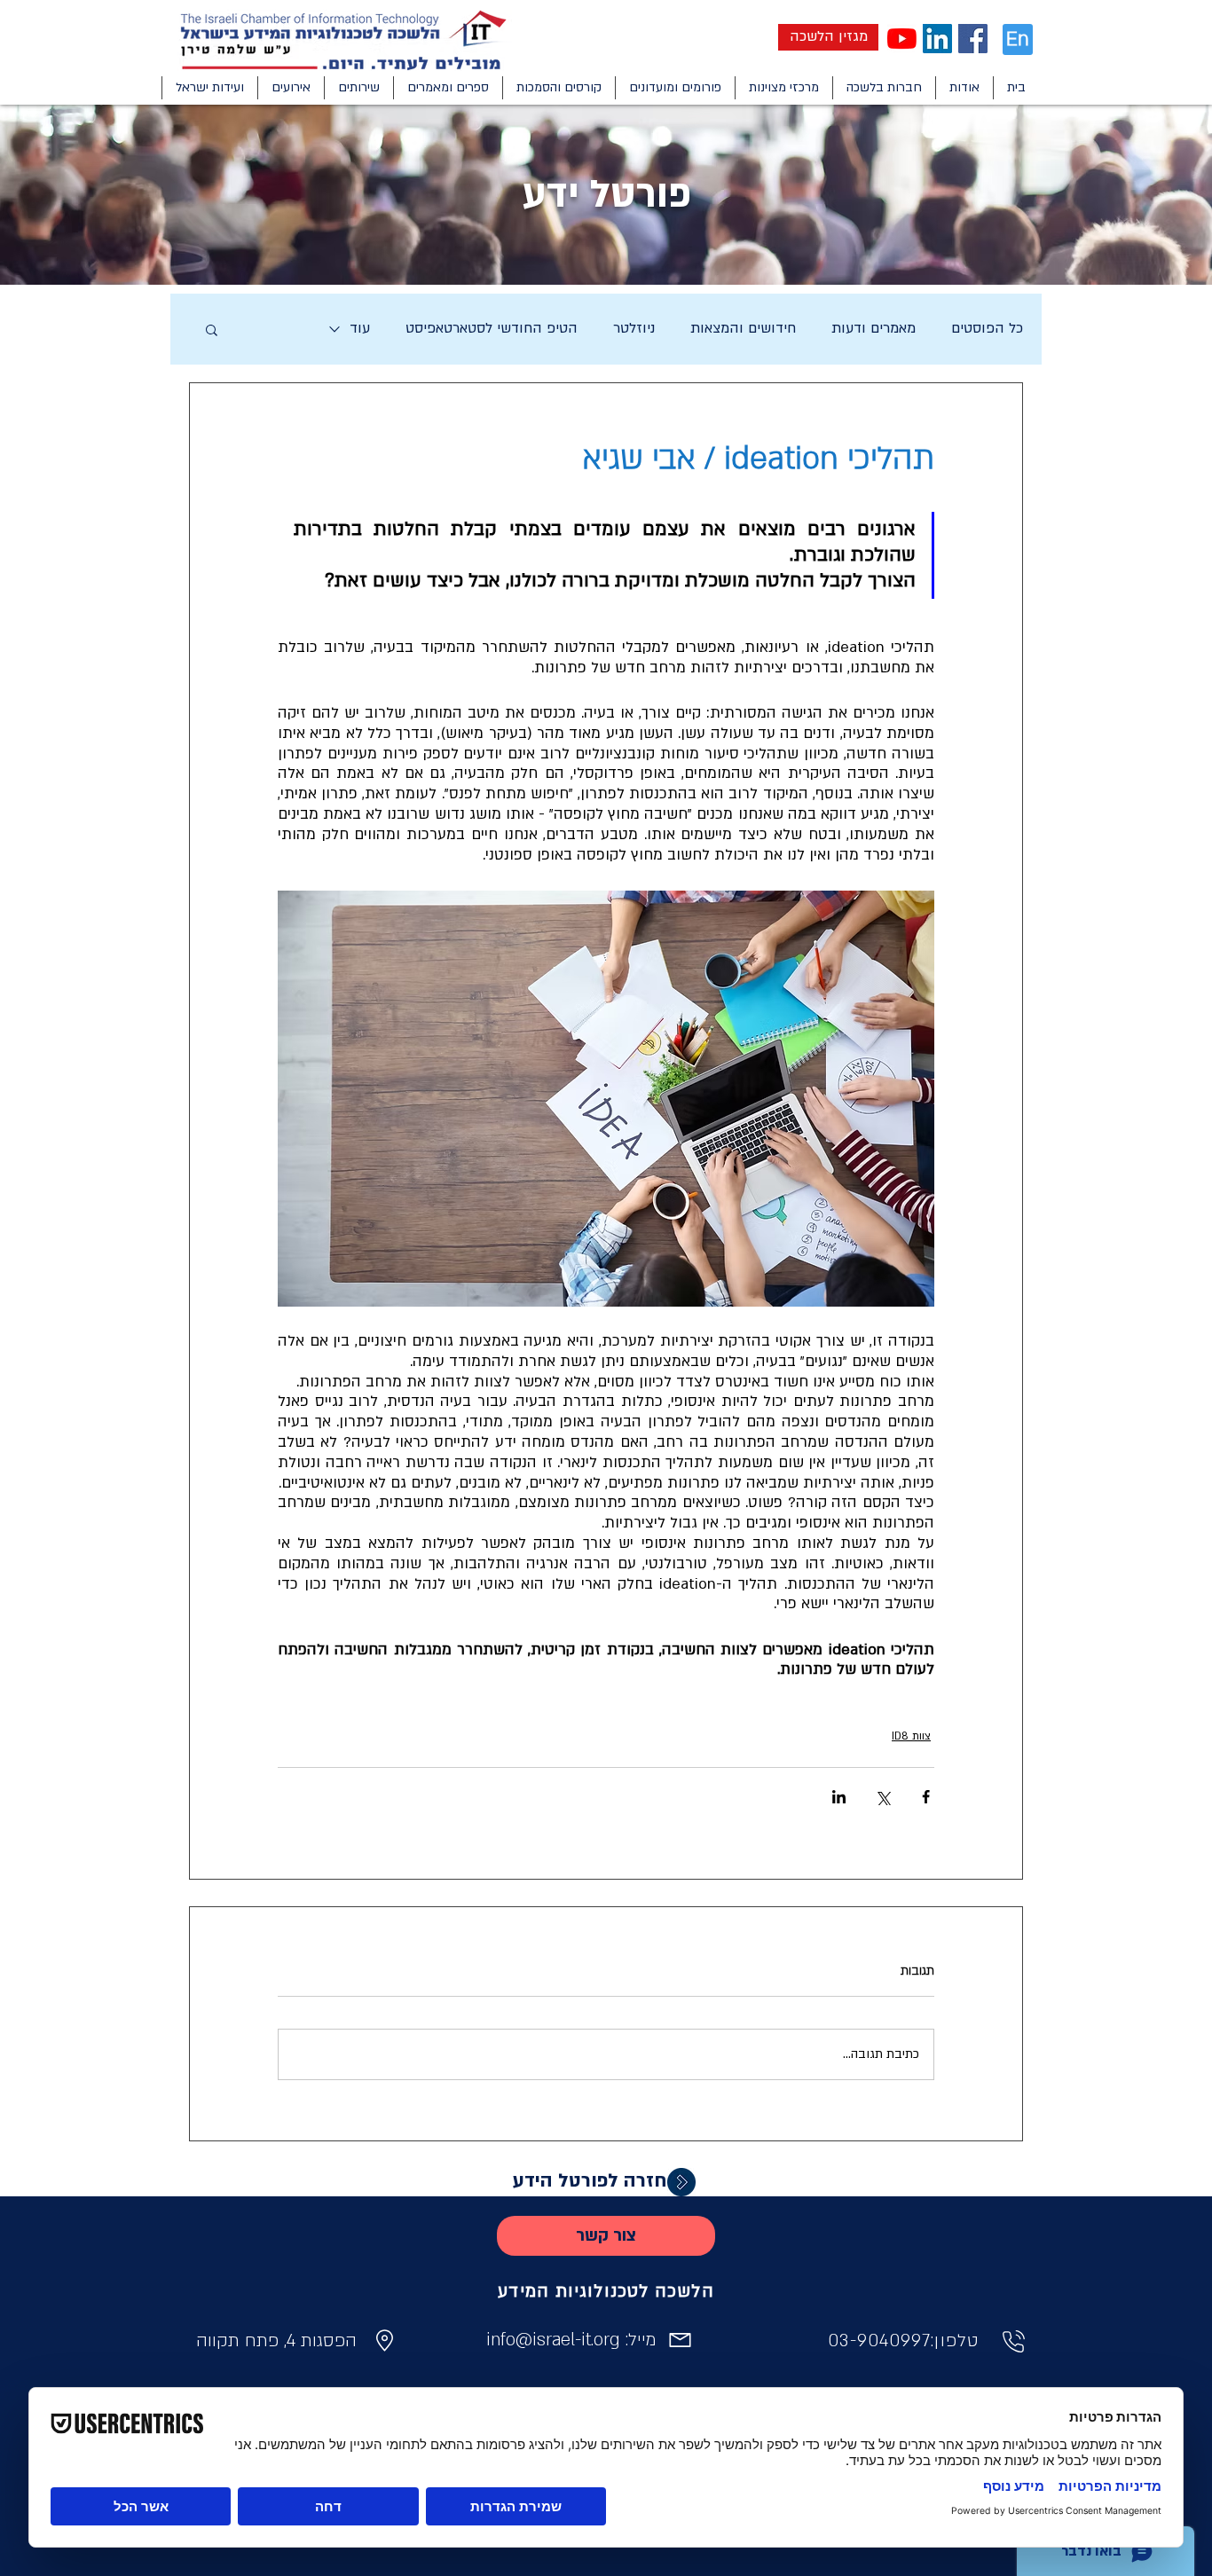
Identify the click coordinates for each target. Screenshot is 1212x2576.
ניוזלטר (634, 328)
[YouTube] (902, 39)
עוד (360, 328)
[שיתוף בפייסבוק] (926, 1797)
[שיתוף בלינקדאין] (839, 1797)
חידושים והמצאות (743, 328)
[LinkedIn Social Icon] (937, 39)
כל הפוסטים (987, 328)
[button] (964, 88)
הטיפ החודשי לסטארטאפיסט (492, 328)
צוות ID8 (911, 1736)
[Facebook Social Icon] (973, 39)
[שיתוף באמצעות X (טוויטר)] (882, 1797)
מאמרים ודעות (874, 328)
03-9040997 (879, 2341)
